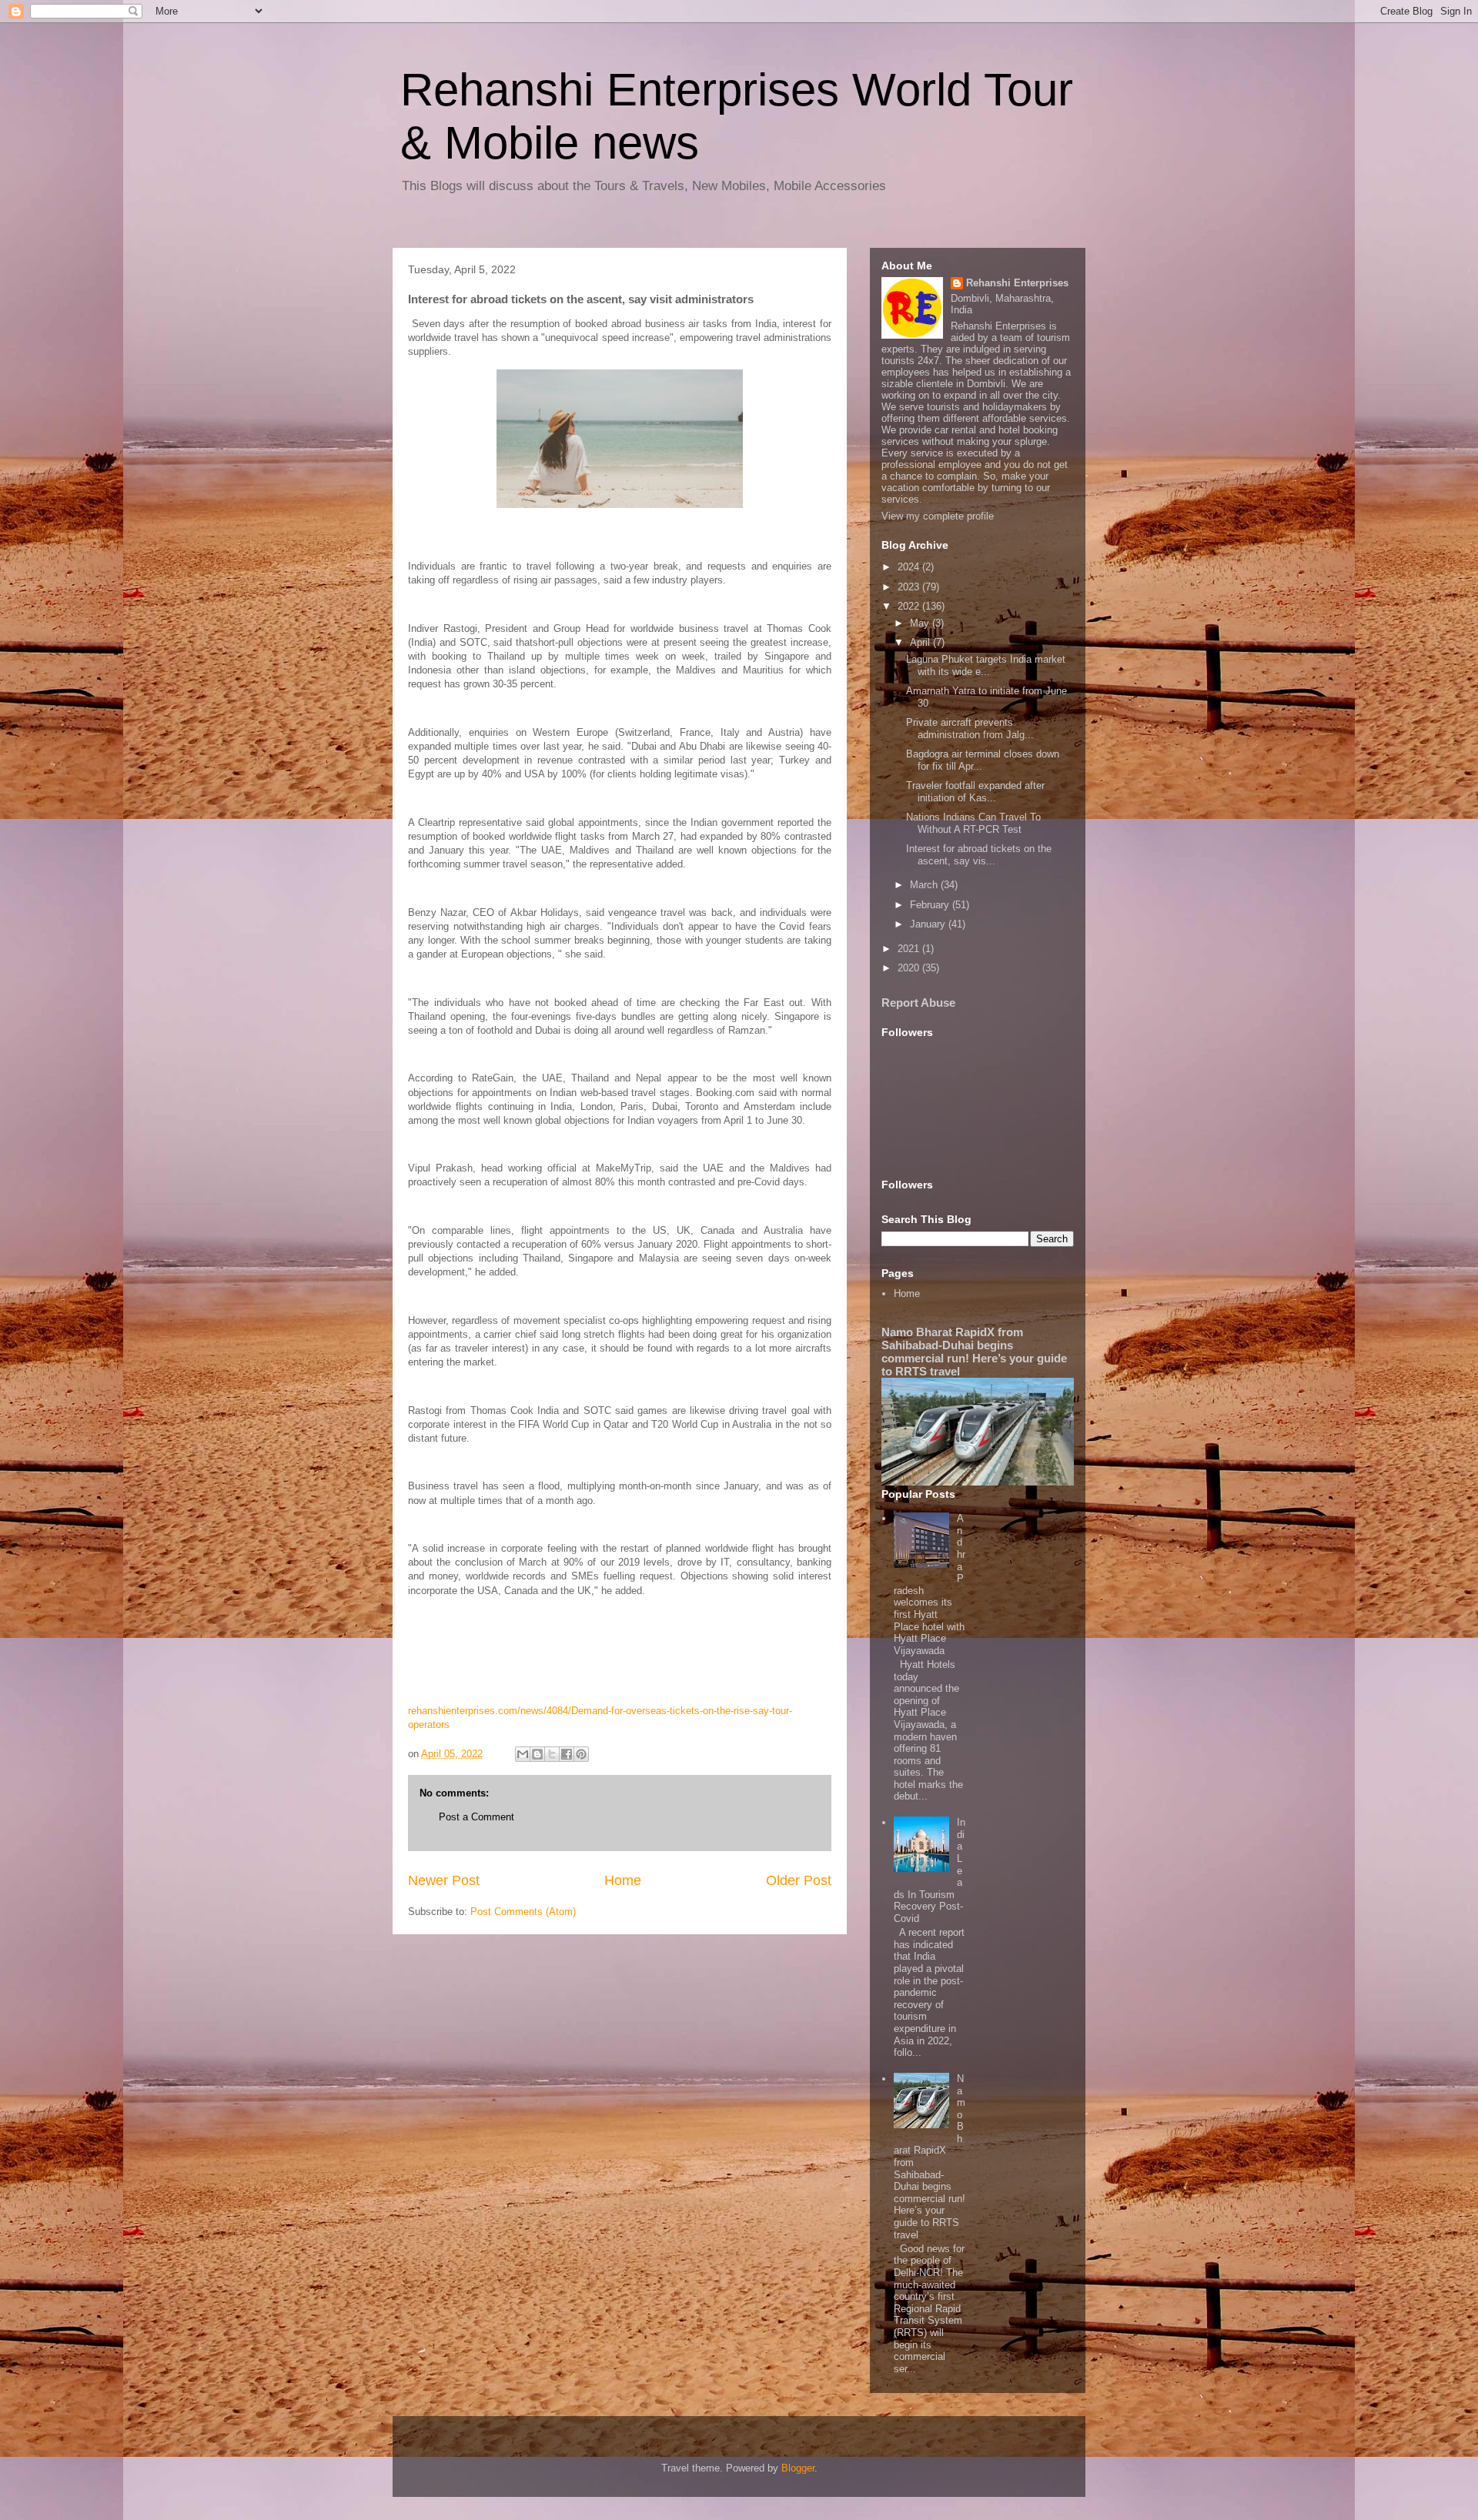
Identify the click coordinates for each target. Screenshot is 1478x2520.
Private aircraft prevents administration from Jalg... (970, 729)
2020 (910, 968)
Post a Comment (477, 1817)
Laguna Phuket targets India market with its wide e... (986, 665)
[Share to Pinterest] (581, 1754)
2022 (910, 606)
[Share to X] (552, 1754)
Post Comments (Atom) (523, 1912)
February (931, 905)
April (921, 642)
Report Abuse (918, 1003)
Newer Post (444, 1880)
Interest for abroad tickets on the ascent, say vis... (979, 855)
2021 (910, 949)
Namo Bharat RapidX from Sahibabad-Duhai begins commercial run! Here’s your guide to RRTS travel (974, 1352)
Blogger (798, 2468)
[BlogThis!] (537, 1754)
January (929, 924)
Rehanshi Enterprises (1017, 283)
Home (623, 1880)
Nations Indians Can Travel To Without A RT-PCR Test (973, 823)
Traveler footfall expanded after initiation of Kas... (975, 792)
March (925, 885)
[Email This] (523, 1754)
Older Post (799, 1880)
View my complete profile (938, 516)
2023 (910, 587)
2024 (910, 567)
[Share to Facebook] (567, 1754)
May (921, 623)
